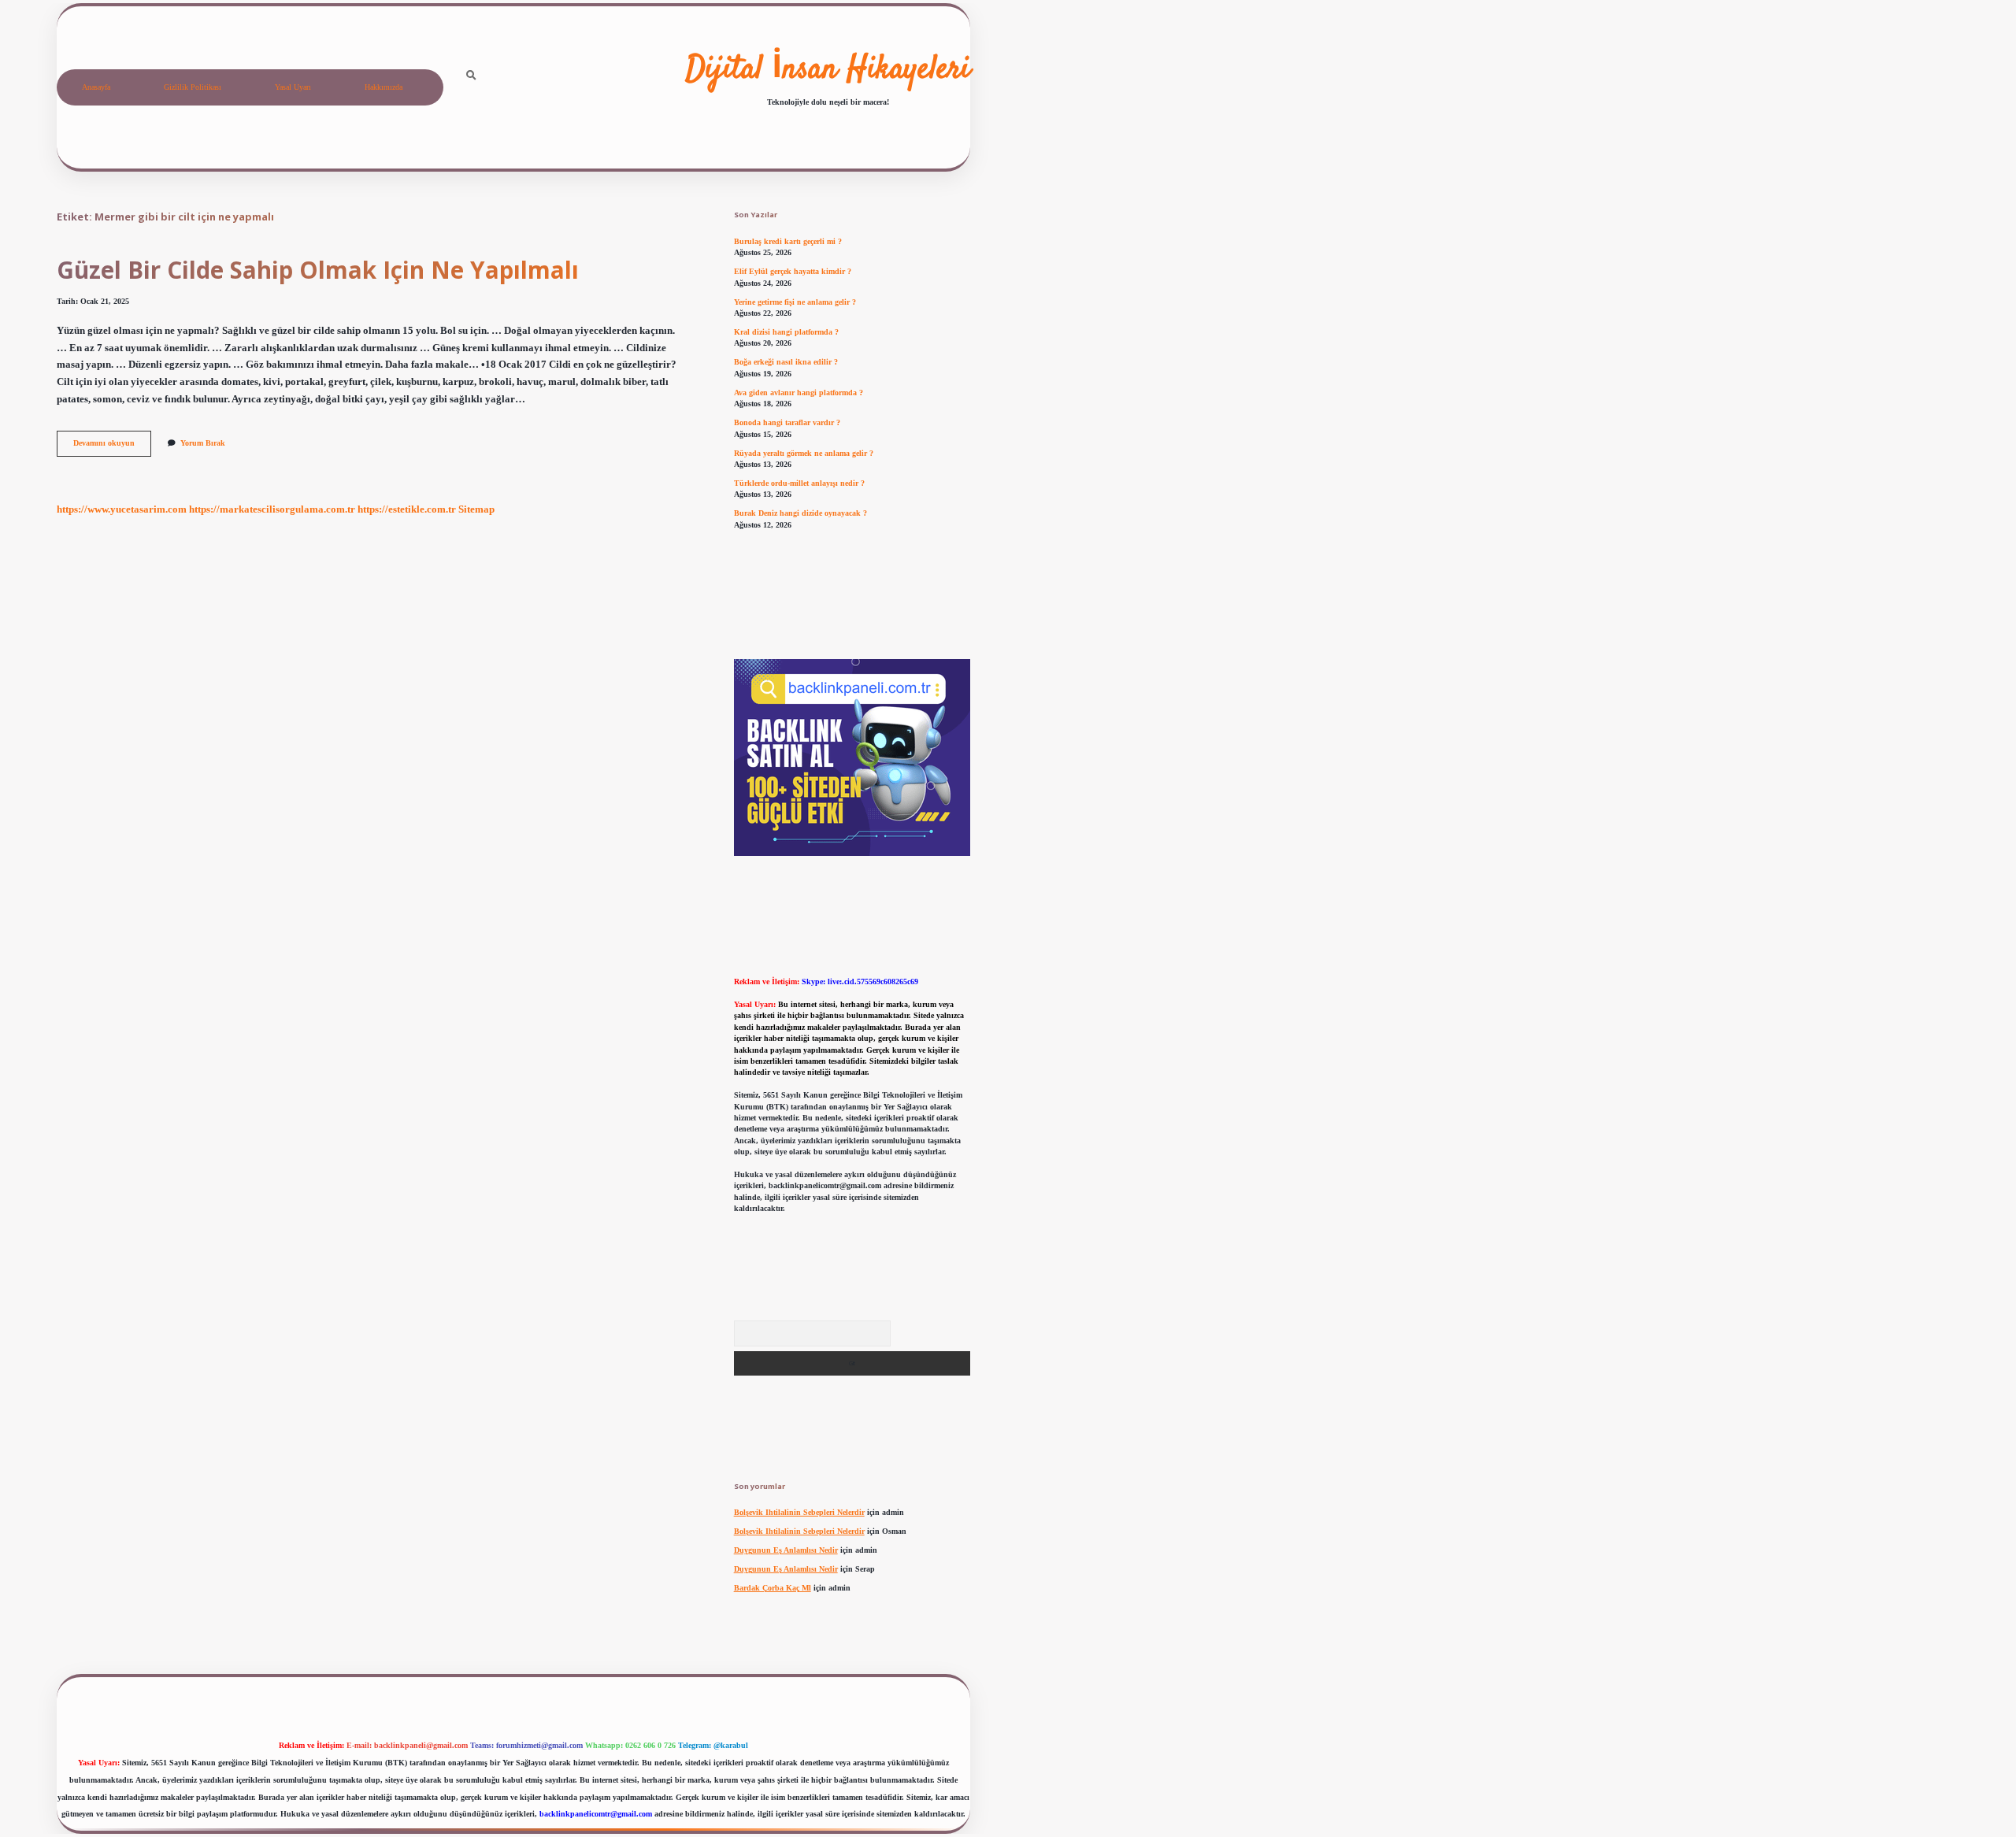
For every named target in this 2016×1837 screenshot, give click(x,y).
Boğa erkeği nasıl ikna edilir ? (786, 362)
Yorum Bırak (203, 443)
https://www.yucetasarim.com (122, 509)
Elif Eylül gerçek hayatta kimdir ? (793, 271)
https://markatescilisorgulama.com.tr (272, 509)
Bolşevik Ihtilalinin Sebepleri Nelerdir (799, 1512)
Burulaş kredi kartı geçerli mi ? (788, 241)
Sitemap (476, 509)
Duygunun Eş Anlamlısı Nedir (786, 1550)
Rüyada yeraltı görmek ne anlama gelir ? (804, 453)
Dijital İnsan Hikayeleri (828, 70)
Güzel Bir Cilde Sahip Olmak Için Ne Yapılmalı (318, 270)
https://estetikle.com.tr (407, 509)
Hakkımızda (384, 87)
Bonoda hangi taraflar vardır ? (787, 422)
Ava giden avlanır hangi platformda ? (799, 393)
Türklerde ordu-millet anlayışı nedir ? (799, 483)
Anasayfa (96, 87)
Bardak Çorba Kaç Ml (773, 1588)
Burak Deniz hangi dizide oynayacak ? (800, 513)
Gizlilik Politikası (193, 87)
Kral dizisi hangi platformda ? (786, 332)
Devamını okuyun (112, 447)
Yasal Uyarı (293, 87)
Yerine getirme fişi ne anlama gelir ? (795, 302)
